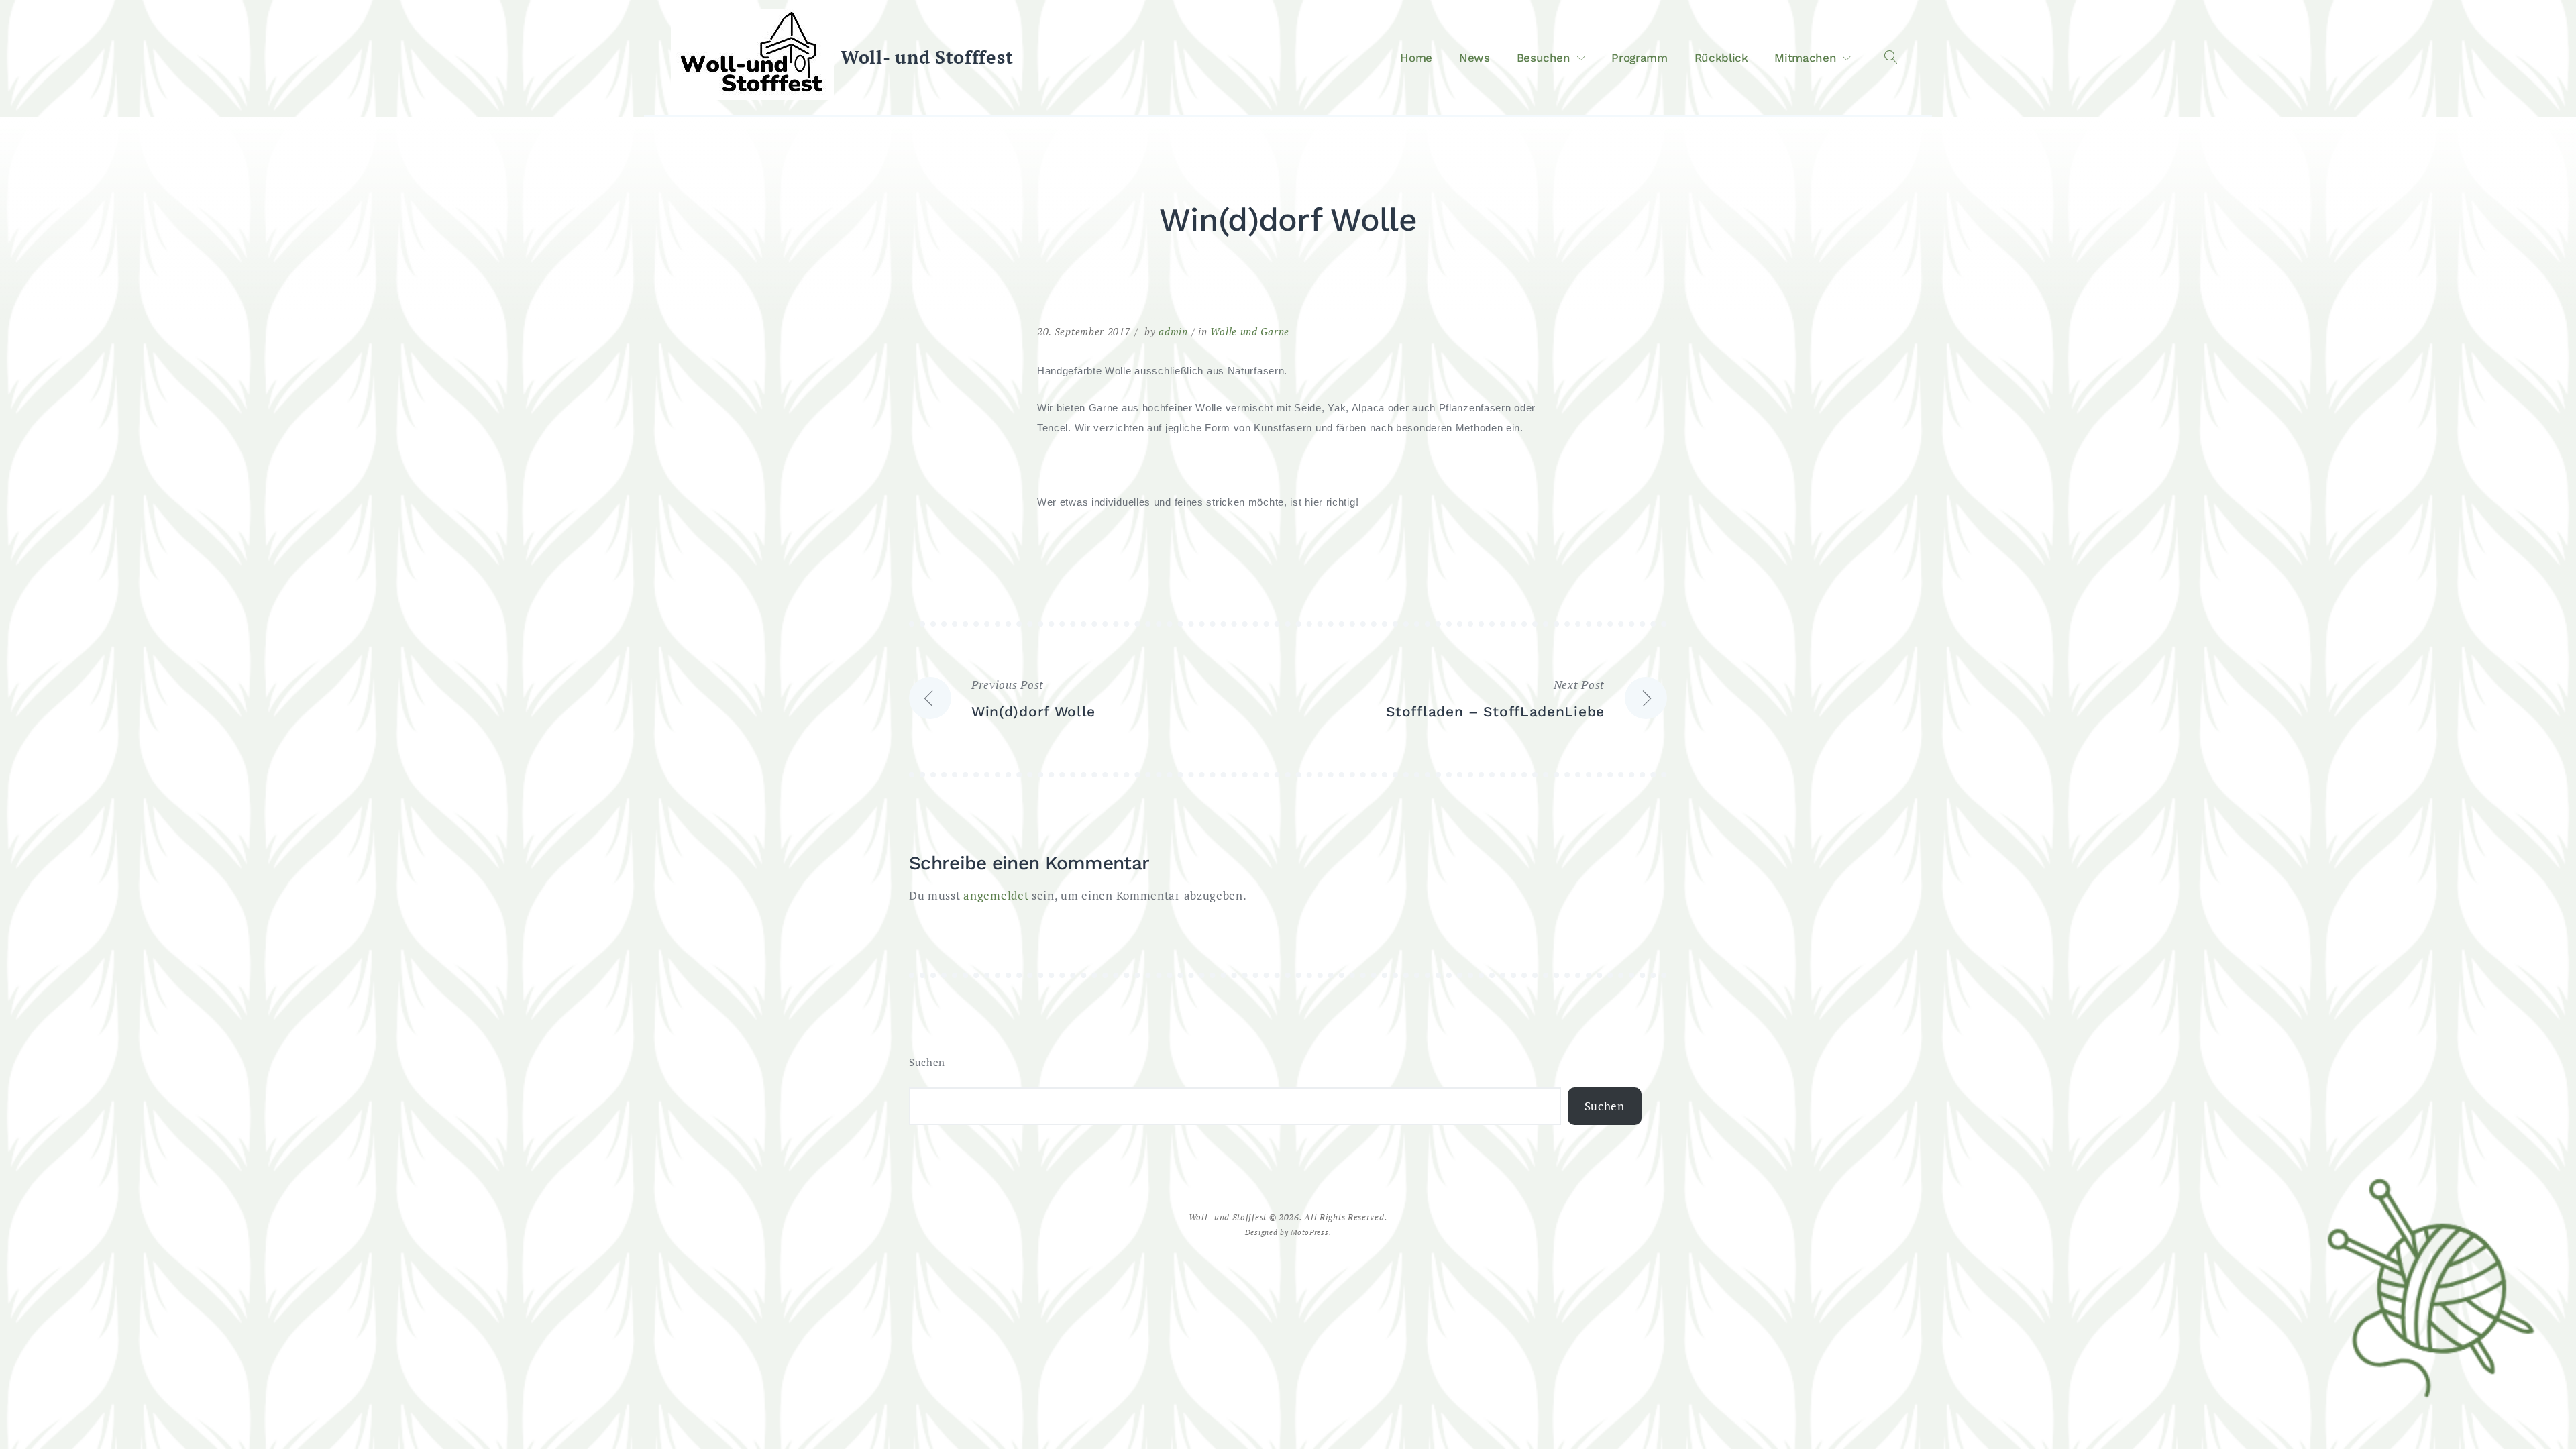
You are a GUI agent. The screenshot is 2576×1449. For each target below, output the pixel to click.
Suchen (927, 1062)
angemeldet (996, 895)
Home (1416, 58)
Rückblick (1721, 58)
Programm (1639, 58)
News (1474, 58)
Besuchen (1544, 58)
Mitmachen (1805, 58)
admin (1173, 331)
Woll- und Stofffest (927, 57)
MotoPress (1309, 1232)
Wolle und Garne (1250, 331)
